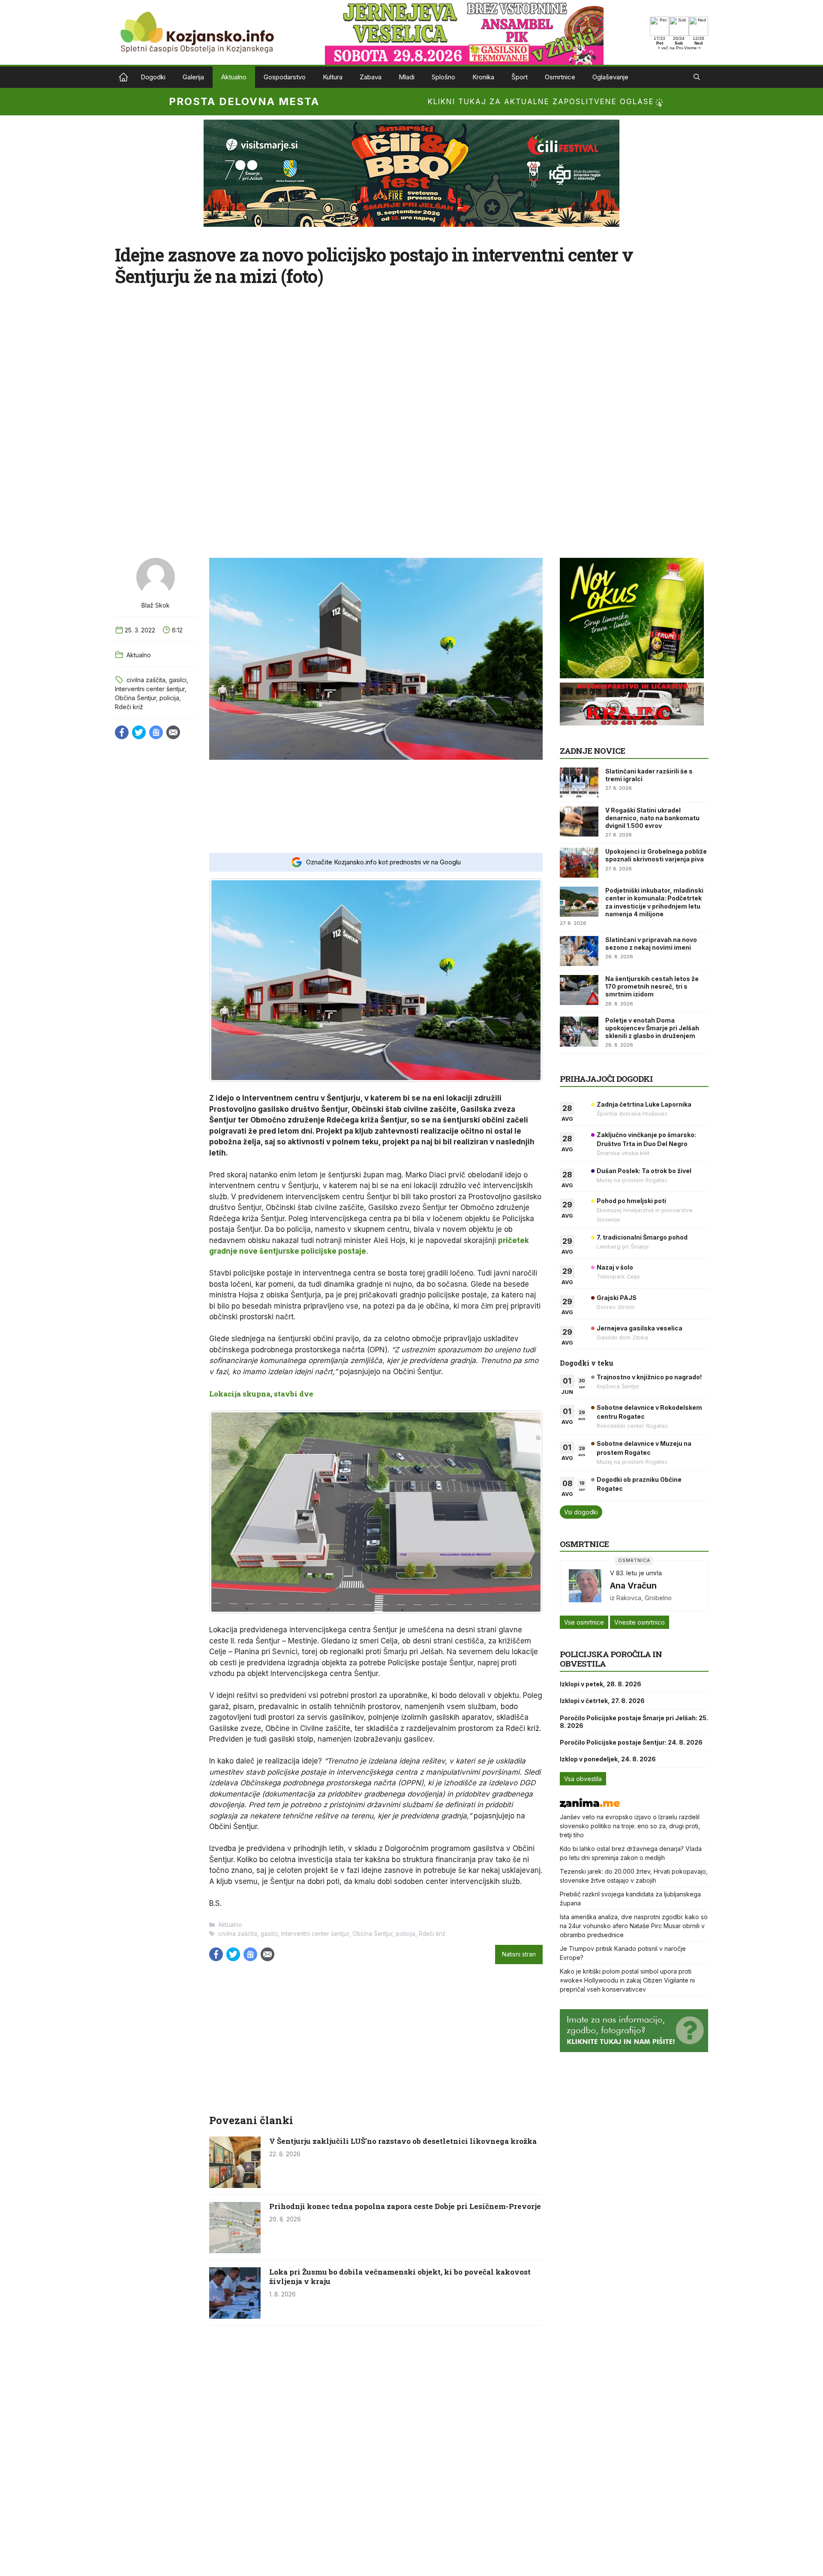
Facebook (122, 732)
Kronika (483, 77)
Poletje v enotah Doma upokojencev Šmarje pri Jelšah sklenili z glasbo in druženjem (652, 1028)
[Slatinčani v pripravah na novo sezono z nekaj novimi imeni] (579, 951)
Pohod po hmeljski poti (631, 1201)
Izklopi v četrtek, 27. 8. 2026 (602, 1701)
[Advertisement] (376, 806)
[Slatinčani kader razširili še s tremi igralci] (579, 782)
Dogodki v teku (587, 1363)
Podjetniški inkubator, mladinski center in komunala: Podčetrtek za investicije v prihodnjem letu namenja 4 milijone (654, 902)
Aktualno (234, 77)
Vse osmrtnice (584, 1622)
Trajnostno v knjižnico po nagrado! (649, 1377)
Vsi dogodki (581, 1512)
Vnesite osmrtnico (640, 1622)
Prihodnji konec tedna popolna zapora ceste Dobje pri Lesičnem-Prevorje (405, 2206)
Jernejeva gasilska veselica (640, 1328)
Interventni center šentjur (150, 689)
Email (173, 732)
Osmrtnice (560, 77)
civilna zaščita (146, 680)
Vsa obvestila (583, 1779)
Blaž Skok (156, 605)
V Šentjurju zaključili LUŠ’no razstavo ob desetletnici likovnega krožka (403, 2141)
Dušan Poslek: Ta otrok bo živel (644, 1171)
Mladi (407, 77)
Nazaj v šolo (615, 1267)
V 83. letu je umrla (636, 1573)
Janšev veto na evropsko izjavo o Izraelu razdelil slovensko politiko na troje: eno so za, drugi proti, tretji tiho (630, 1826)
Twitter (139, 732)
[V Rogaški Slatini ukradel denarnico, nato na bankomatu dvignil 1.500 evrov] (579, 822)
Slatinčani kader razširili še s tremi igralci (649, 775)
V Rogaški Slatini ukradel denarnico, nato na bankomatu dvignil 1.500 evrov (652, 818)
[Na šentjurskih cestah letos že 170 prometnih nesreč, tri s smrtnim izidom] (579, 990)
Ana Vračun (633, 1586)
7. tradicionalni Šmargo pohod (642, 1237)
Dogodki (153, 77)
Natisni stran (519, 1954)
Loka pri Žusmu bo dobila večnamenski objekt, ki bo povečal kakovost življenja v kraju (400, 2277)
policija (169, 698)
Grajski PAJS (617, 1298)
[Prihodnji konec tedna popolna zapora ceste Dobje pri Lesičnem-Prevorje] (235, 2251)
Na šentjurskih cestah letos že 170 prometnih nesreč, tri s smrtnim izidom (652, 986)
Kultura (333, 77)
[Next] (525, 980)
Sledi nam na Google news (156, 732)
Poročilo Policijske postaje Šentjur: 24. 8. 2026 (631, 1742)
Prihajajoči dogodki (606, 1079)
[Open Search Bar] (697, 77)
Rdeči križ (129, 707)
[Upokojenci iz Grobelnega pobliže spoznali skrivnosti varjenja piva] (579, 863)
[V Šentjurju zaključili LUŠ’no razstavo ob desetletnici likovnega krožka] (235, 2185)
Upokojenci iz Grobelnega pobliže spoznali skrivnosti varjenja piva (656, 855)
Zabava (371, 77)
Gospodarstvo (285, 77)
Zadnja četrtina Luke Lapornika (644, 1104)
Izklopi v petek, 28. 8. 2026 (601, 1684)
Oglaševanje (610, 77)
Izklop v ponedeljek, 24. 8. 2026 (608, 1759)
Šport (520, 77)
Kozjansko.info (123, 77)
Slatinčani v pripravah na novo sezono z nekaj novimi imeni (651, 943)
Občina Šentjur (135, 698)
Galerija (193, 77)
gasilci (178, 680)
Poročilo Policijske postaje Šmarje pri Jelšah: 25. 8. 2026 (634, 1722)
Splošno (443, 77)
